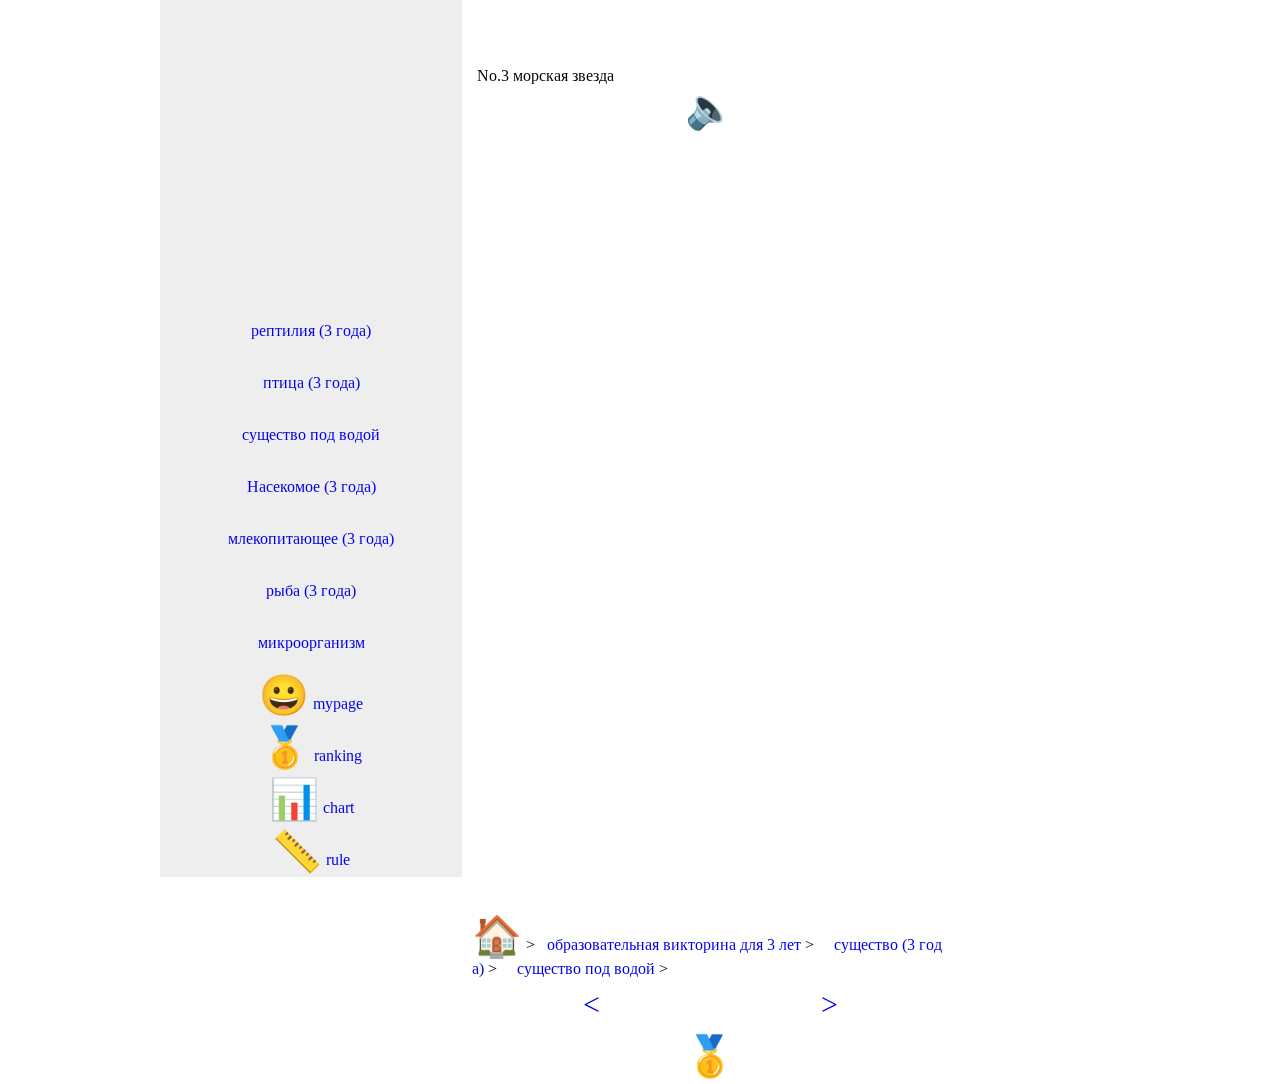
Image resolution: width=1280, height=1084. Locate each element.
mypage (311, 695)
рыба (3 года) (311, 590)
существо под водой (311, 434)
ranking (311, 747)
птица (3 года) (311, 382)
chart (311, 799)
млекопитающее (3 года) (311, 538)
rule (311, 851)
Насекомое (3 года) (311, 486)
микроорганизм (311, 642)
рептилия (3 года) (311, 330)
